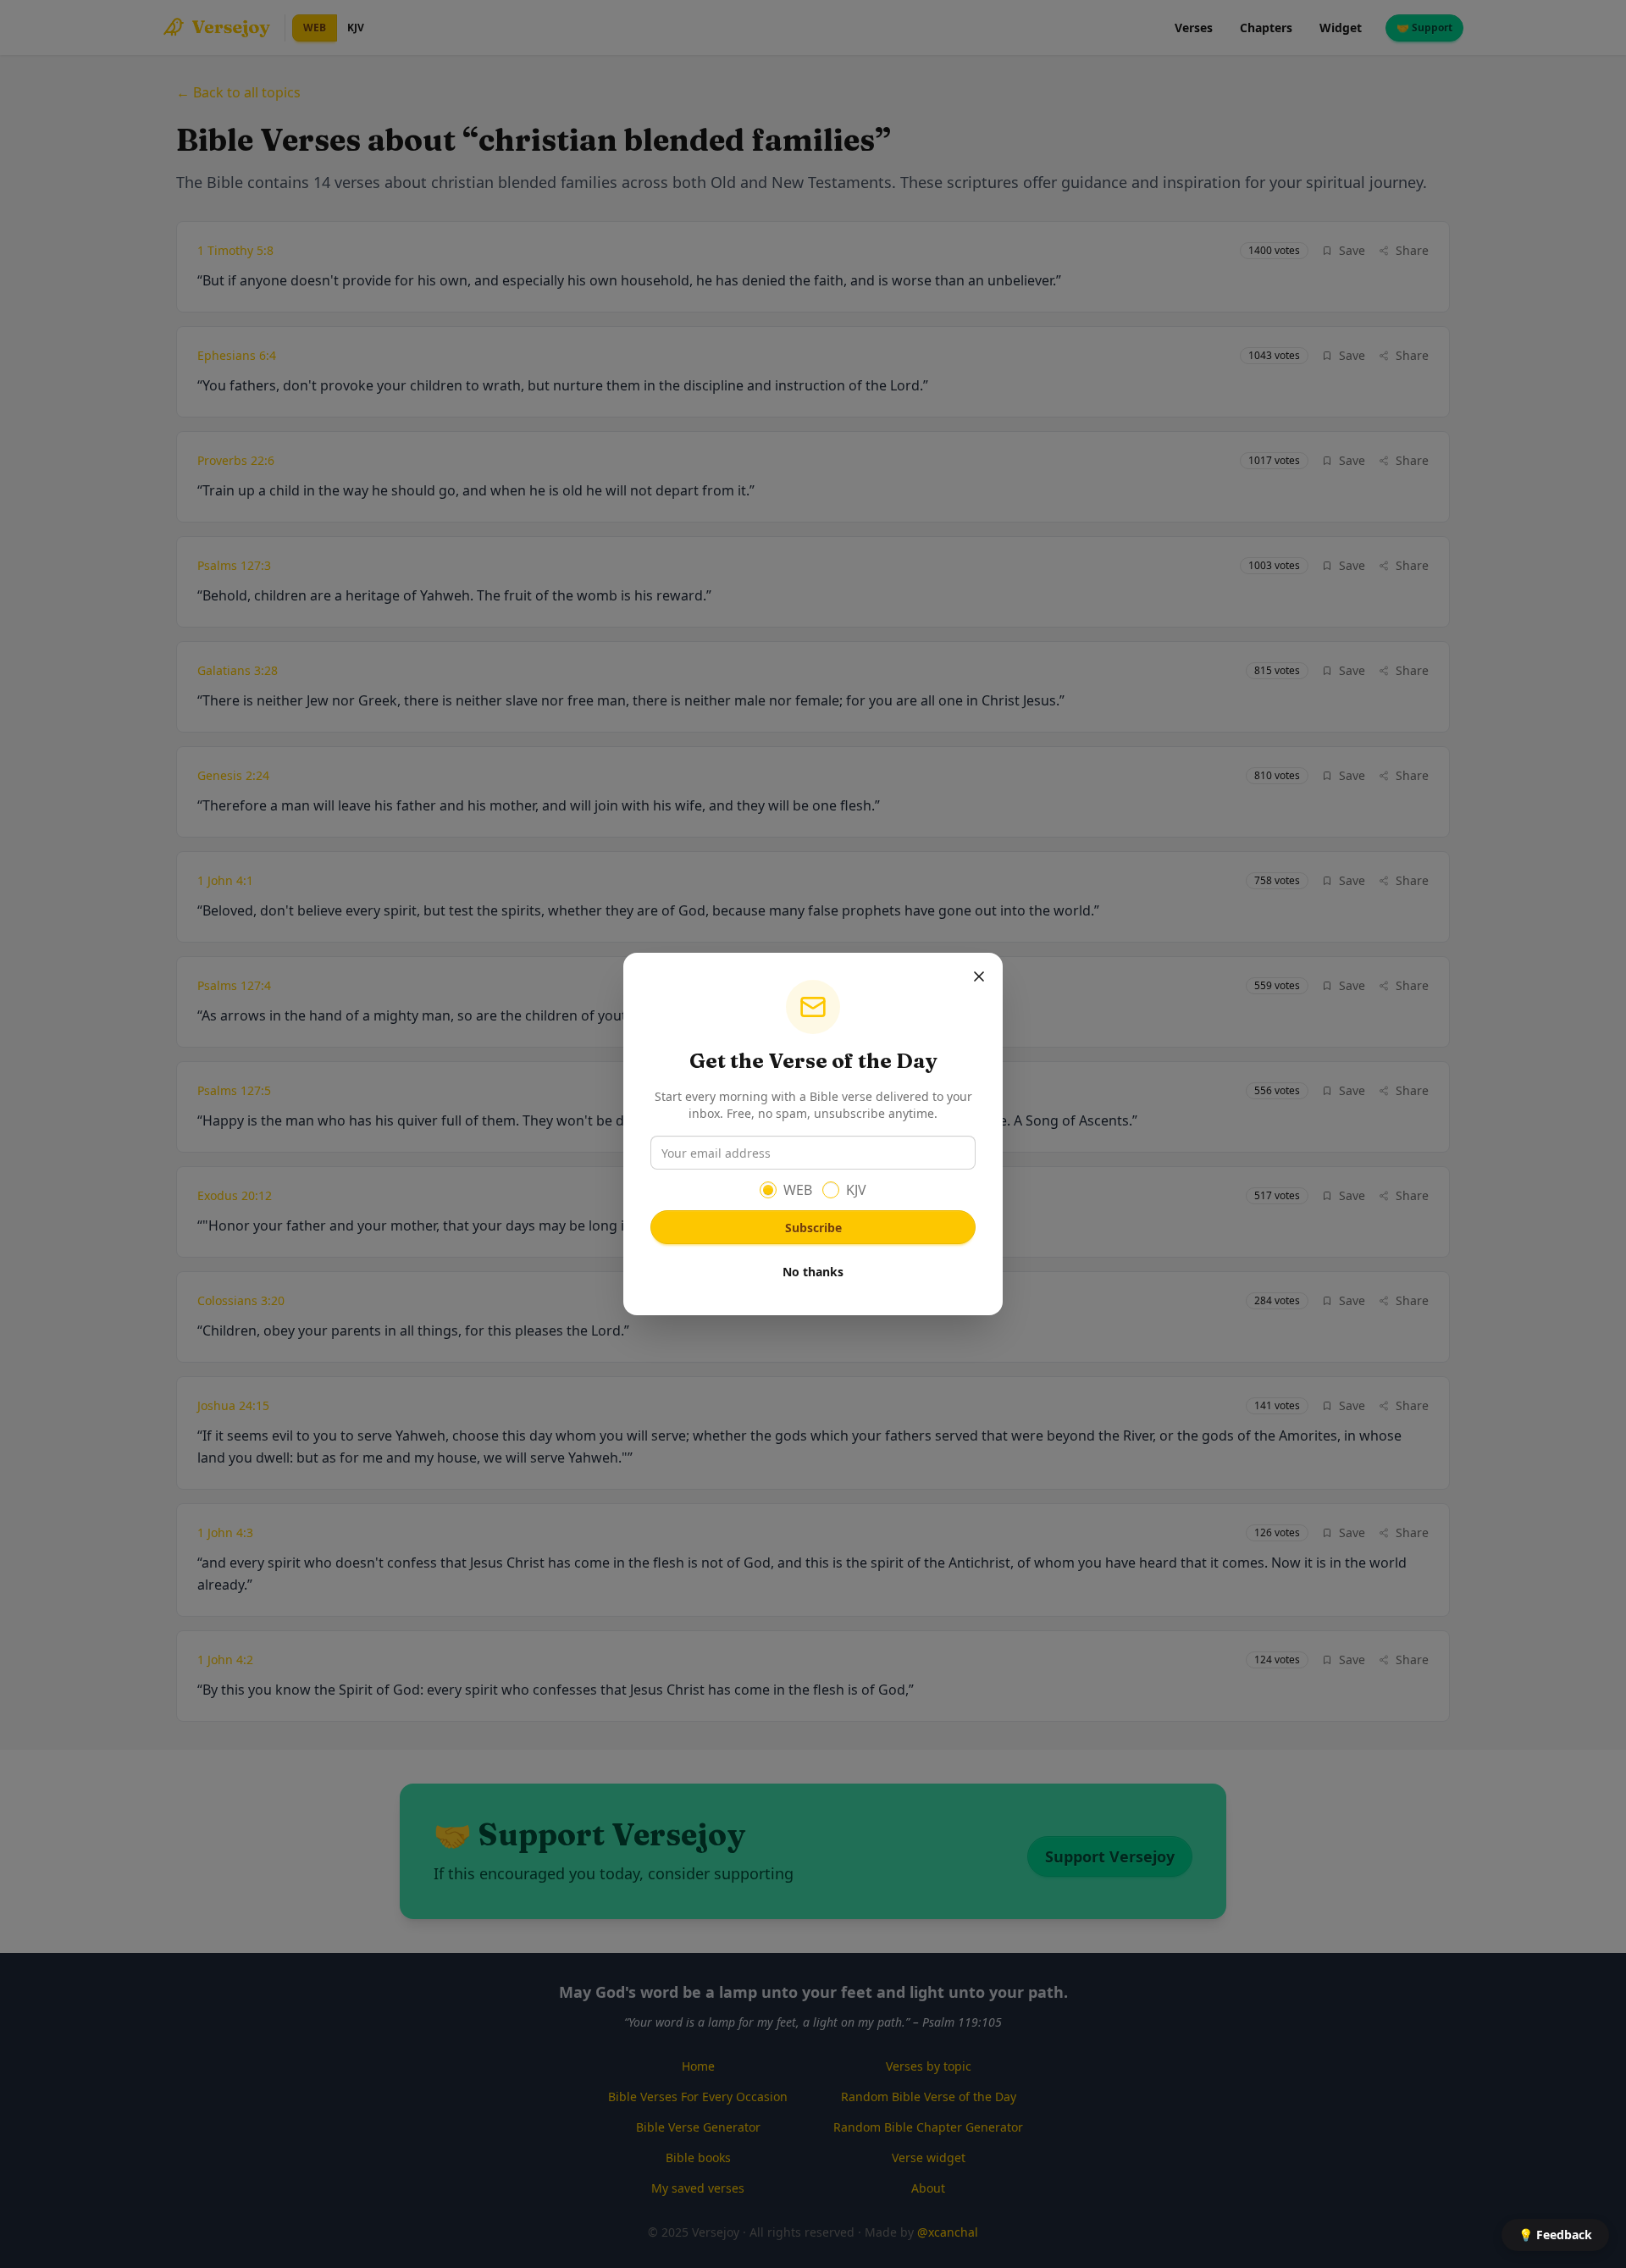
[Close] (979, 976)
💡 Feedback (1555, 2235)
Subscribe (813, 1228)
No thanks (813, 1272)
